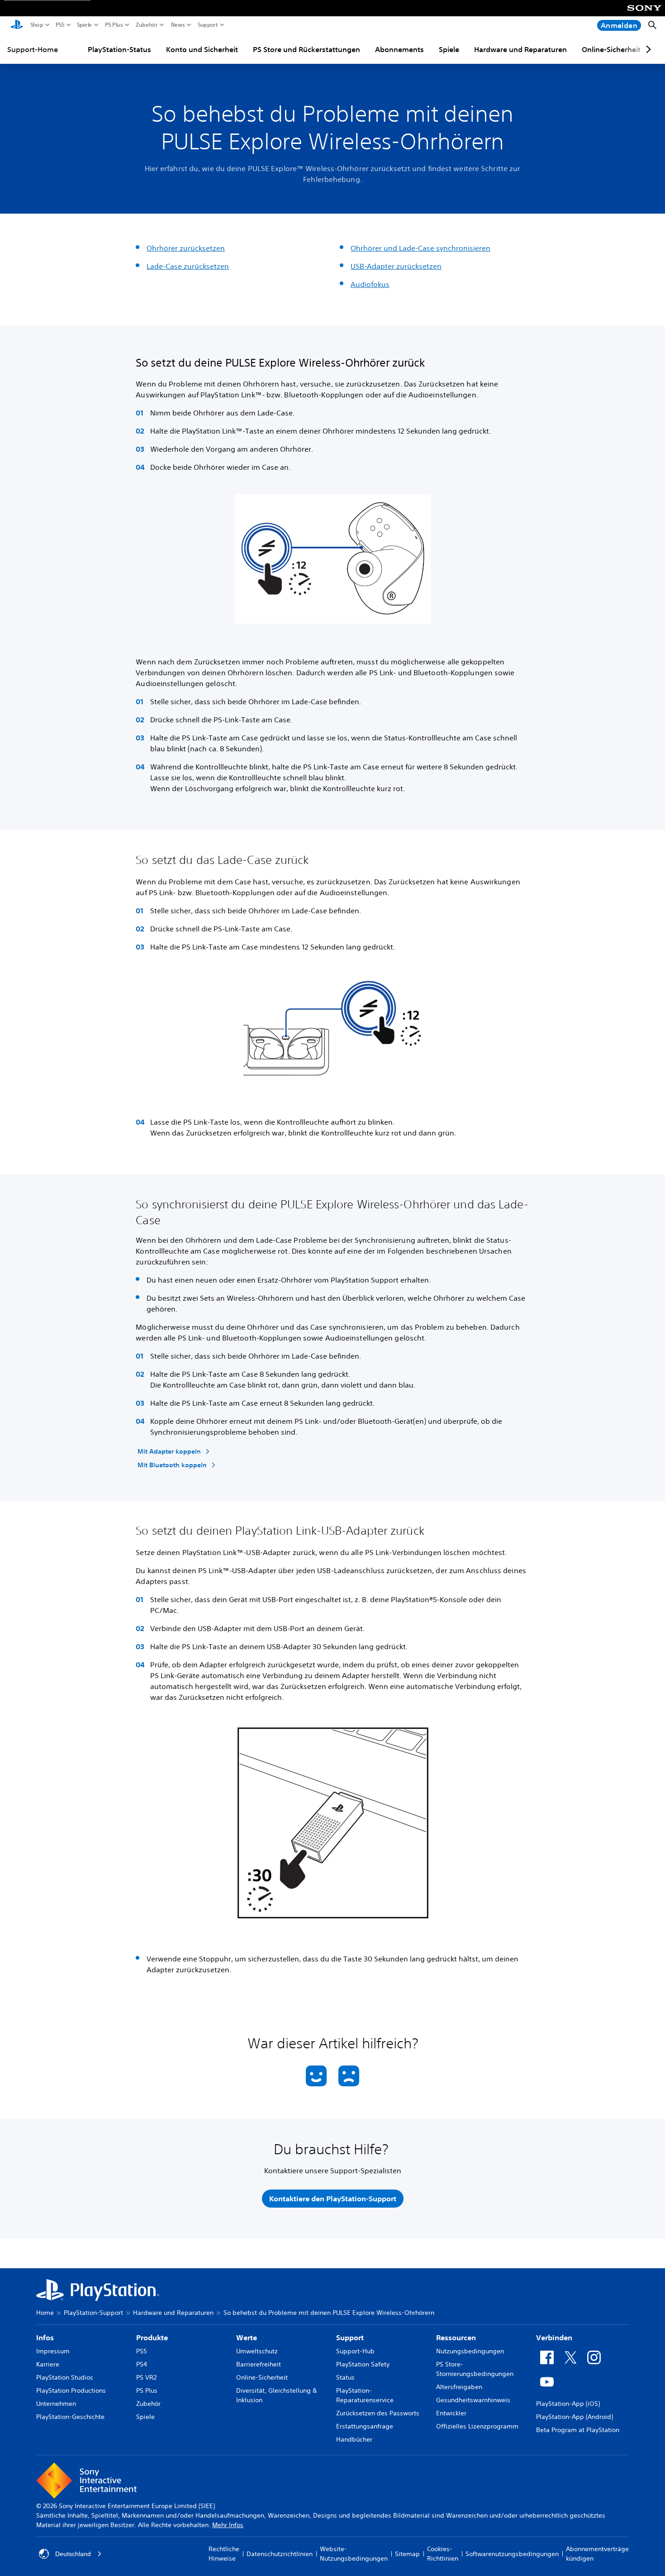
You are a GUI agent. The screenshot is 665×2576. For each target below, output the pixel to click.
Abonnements (399, 49)
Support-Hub (355, 2351)
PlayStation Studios (65, 2377)
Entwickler (451, 2413)
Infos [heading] (45, 2337)
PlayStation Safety (363, 2364)
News (178, 25)
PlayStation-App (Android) (575, 2417)
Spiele (85, 25)
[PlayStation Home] (17, 25)
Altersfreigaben (459, 2387)
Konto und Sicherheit (202, 49)
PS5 (60, 25)
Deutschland (73, 2554)
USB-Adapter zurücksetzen (396, 266)
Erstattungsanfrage (365, 2426)
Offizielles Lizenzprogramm (477, 2426)
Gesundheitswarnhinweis (473, 2400)
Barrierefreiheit (259, 2364)
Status (345, 2377)
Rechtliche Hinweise (224, 2554)
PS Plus (114, 25)
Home (45, 2313)
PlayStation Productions (71, 2390)
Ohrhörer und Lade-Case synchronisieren (420, 248)
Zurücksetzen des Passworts (378, 2413)
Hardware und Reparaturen (520, 49)
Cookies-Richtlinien (443, 2554)
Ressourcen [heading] (456, 2337)
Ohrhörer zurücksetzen (186, 248)
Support (208, 25)
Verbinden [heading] (554, 2337)
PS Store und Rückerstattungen (306, 49)
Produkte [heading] (152, 2337)
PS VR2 (146, 2377)
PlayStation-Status (119, 49)
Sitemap (407, 2554)
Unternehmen (56, 2404)
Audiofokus (370, 284)
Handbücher (354, 2439)
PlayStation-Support (93, 2313)
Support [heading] (350, 2337)
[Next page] (647, 49)
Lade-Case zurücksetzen (188, 266)
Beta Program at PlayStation (578, 2430)
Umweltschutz (257, 2351)
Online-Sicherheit (611, 49)
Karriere (48, 2364)
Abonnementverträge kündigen (597, 2554)
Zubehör (147, 25)
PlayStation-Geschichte (70, 2417)
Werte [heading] (247, 2337)
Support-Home (33, 49)
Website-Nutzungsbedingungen (354, 2554)
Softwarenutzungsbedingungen (512, 2554)
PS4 (142, 2364)
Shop (37, 25)
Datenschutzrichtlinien (280, 2554)
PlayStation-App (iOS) (568, 2404)
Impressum (53, 2351)
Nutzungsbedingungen (470, 2351)
